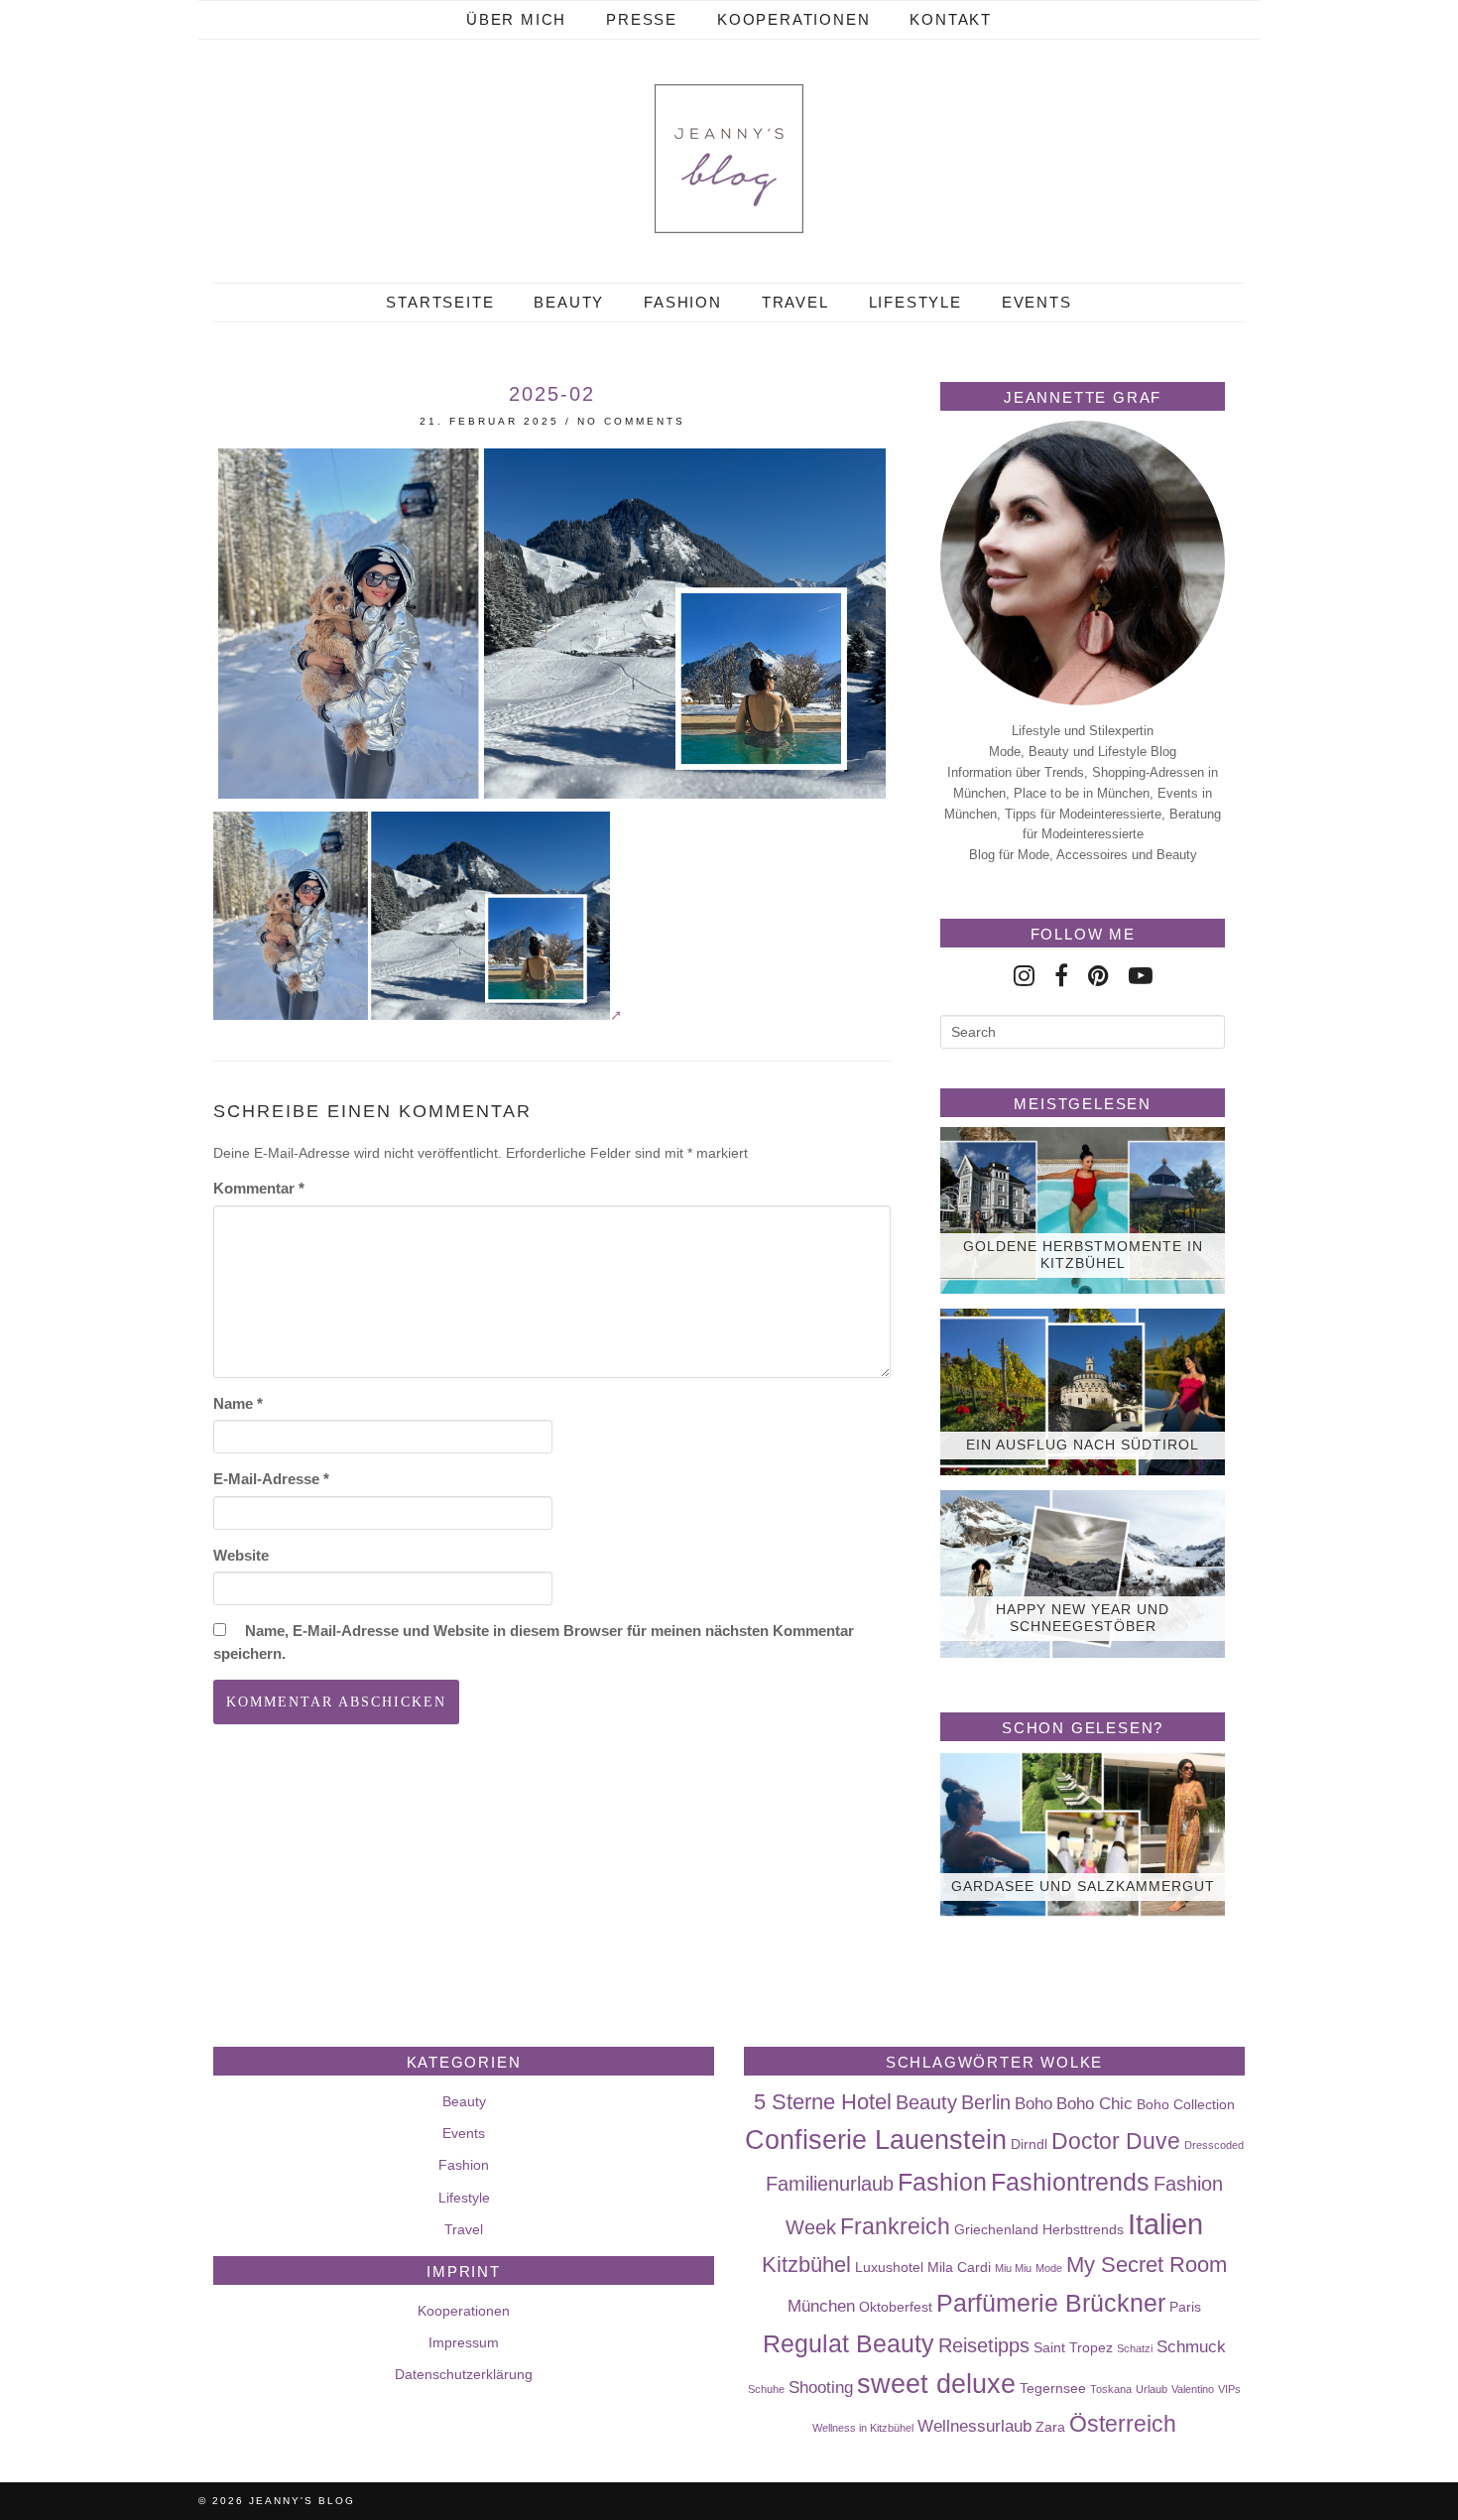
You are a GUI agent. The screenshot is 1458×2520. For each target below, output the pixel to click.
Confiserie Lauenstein (876, 2140)
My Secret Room (1147, 2265)
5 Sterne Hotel (823, 2102)
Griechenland (996, 2229)
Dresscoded (1214, 2145)
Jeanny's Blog (302, 2501)
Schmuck (1191, 2346)
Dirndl (1029, 2144)
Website (241, 1555)
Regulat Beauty (849, 2343)
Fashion (683, 302)
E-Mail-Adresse (271, 1479)
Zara (1050, 2427)
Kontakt (951, 19)
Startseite (440, 302)
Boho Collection (1186, 2104)
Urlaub (1152, 2389)
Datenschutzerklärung (464, 2374)
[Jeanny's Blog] (729, 159)
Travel (795, 302)
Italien (1165, 2224)
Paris (1185, 2307)
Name (238, 1403)
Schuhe (766, 2389)
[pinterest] (1098, 976)
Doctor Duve (1116, 2141)
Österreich (1123, 2424)
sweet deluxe (936, 2384)
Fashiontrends (1070, 2182)
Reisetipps (984, 2345)
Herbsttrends (1083, 2229)
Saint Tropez (1073, 2347)
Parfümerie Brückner (1051, 2303)
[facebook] (1061, 976)
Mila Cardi (959, 2267)
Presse (642, 19)
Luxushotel (889, 2267)
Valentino (1193, 2389)
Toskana (1111, 2389)
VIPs (1229, 2389)
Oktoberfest (896, 2307)
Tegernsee (1053, 2388)
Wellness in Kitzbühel (863, 2428)
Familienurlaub (830, 2184)
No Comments (631, 421)
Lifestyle (915, 302)
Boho (1033, 2103)
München (821, 2306)
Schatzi (1135, 2348)
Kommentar (259, 1188)
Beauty (569, 302)
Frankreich (895, 2226)
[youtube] (1141, 976)
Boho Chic (1094, 2103)
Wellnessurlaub (974, 2426)
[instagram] (1024, 976)
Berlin (986, 2102)
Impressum (464, 2342)
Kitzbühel (806, 2265)
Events (1037, 302)
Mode (1049, 2268)
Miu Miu (1013, 2268)
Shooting (821, 2387)
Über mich (516, 19)
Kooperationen (793, 19)
